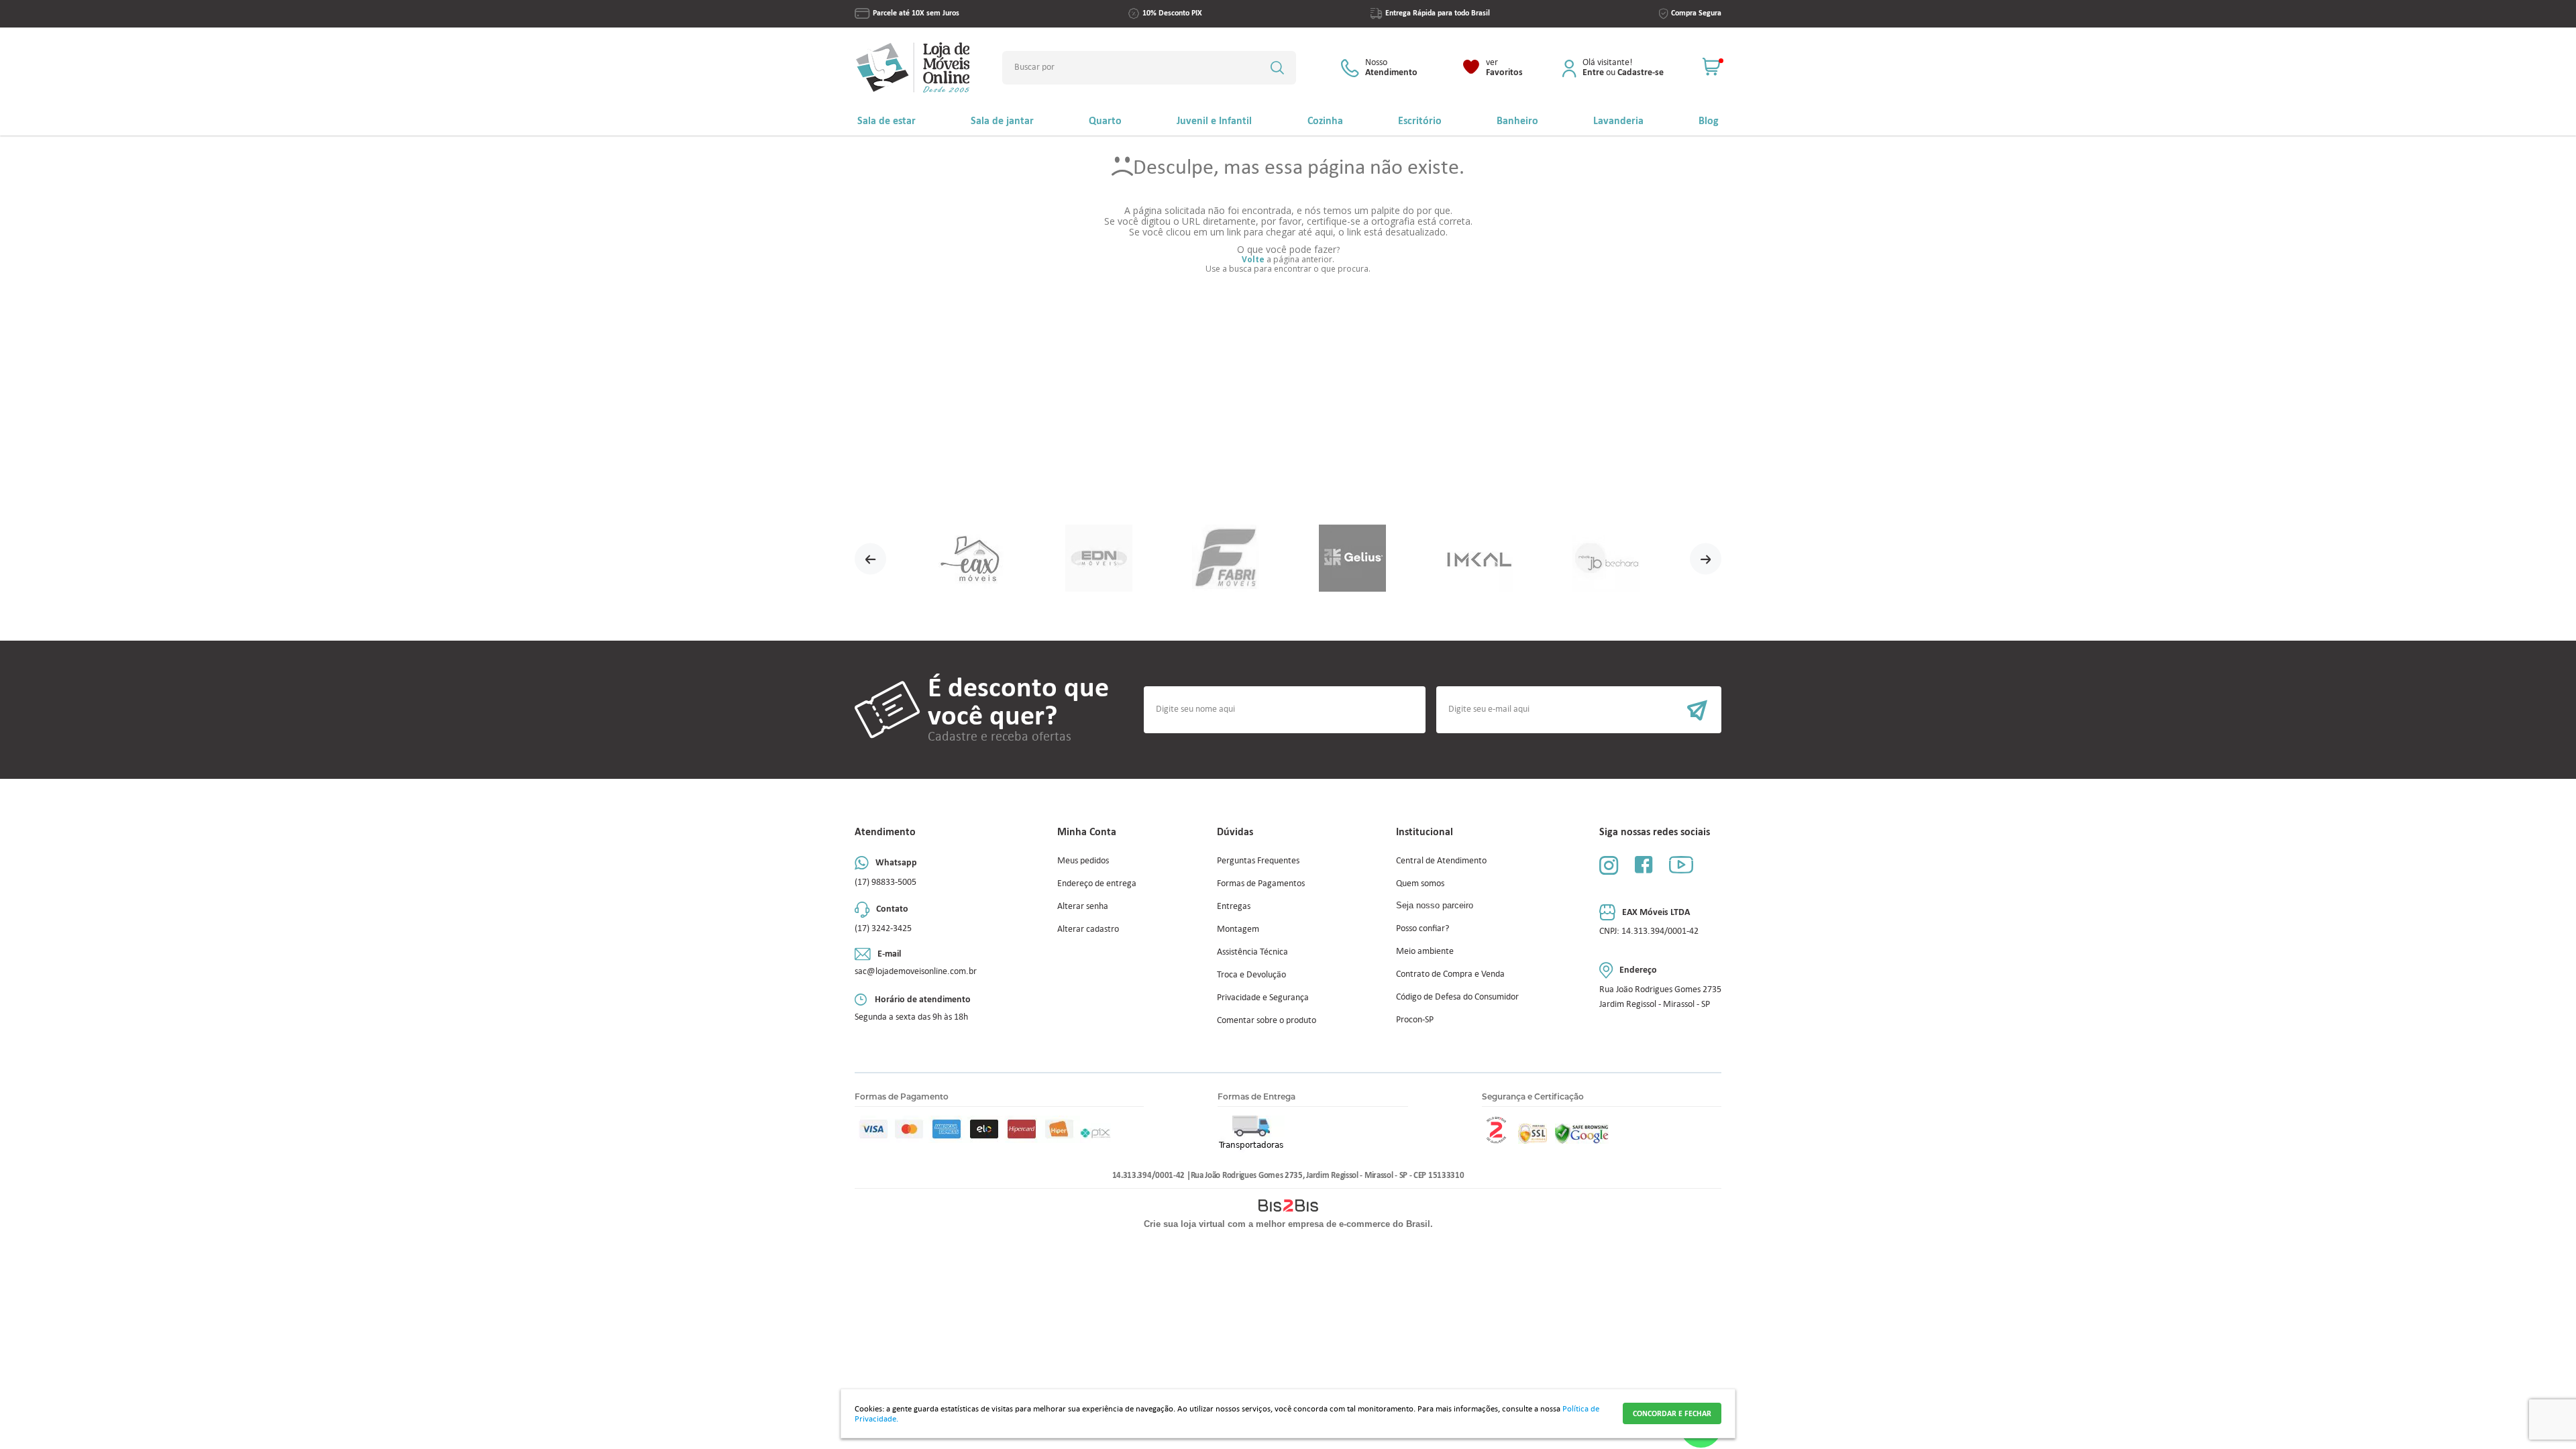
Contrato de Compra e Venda (1450, 974)
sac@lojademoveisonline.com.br (916, 971)
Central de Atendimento (1441, 860)
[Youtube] (1681, 864)
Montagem (1238, 929)
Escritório (1420, 120)
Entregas (1234, 906)
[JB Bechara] (1606, 559)
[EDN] (1098, 559)
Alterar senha (1083, 906)
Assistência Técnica (1252, 952)
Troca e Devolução (1251, 974)
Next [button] (1706, 559)
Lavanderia (1618, 120)
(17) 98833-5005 (885, 882)
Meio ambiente (1425, 951)
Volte (1253, 259)
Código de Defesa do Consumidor (1457, 997)
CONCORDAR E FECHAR (1672, 1413)
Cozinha (1325, 120)
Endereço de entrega (1097, 883)
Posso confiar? (1423, 928)
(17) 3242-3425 (883, 928)
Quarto (1105, 120)
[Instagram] (1609, 865)
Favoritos (1504, 68)
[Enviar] (1579, 710)
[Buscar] (1277, 68)
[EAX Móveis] (972, 559)
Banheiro (1517, 120)
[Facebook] (1644, 864)
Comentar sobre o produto (1267, 1020)
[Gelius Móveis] (1352, 559)
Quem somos (1420, 883)
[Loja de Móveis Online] (913, 67)
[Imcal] (1479, 559)
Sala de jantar (1002, 120)
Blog (1709, 120)
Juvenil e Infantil (1214, 120)
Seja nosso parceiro (1435, 905)
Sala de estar (887, 120)
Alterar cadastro (1088, 929)
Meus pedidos (1083, 860)
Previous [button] (870, 559)
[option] (972, 559)
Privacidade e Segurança (1263, 997)
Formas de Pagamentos (1261, 883)
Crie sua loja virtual (1184, 1224)
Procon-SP (1415, 1019)
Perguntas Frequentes (1258, 860)
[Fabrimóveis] (1225, 559)
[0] (1712, 67)
